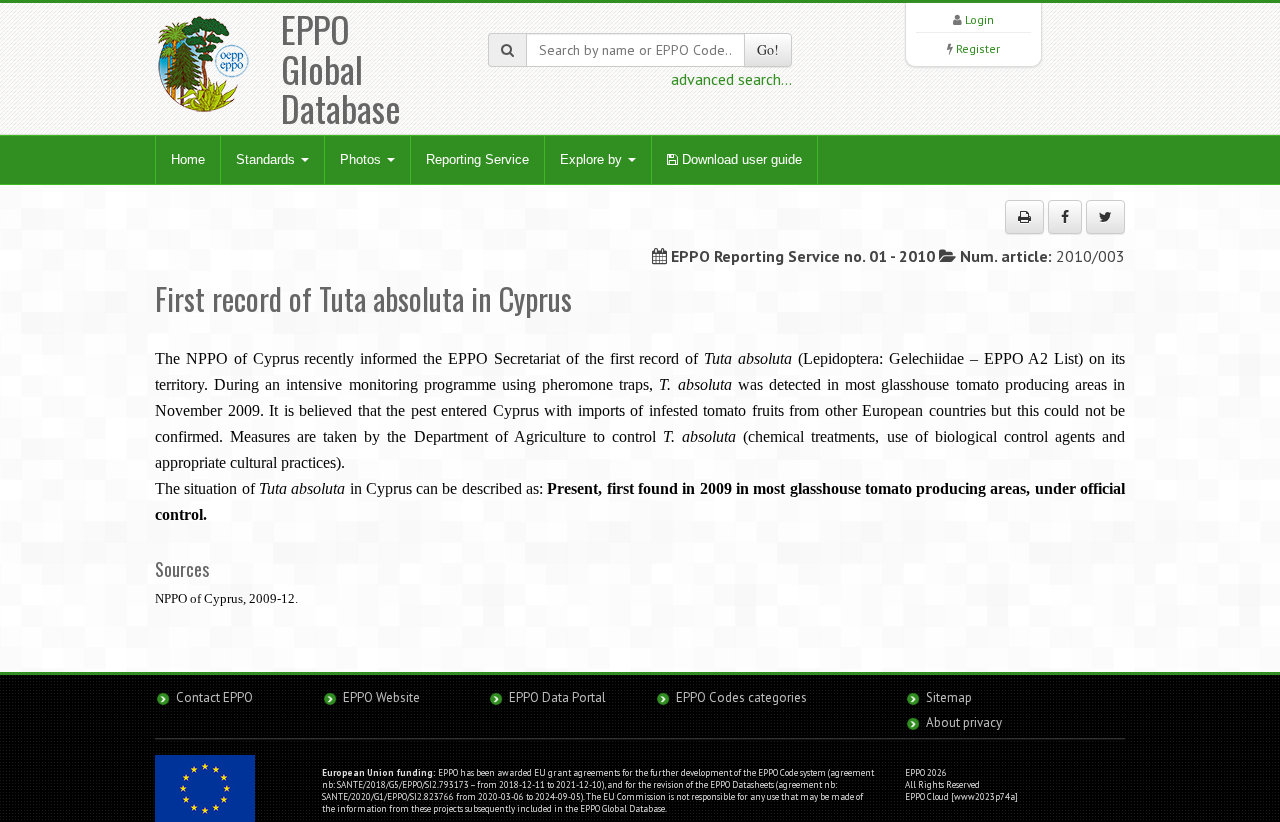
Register (978, 48)
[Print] (1024, 217)
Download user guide (740, 159)
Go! (768, 49)
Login (979, 19)
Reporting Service (477, 159)
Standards (267, 159)
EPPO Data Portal (557, 697)
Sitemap (949, 697)
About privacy (964, 722)
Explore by (593, 159)
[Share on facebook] (1065, 217)
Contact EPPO (214, 697)
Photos (362, 159)
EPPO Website (381, 697)
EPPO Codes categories (741, 697)
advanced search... (731, 79)
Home (188, 159)
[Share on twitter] (1105, 217)
